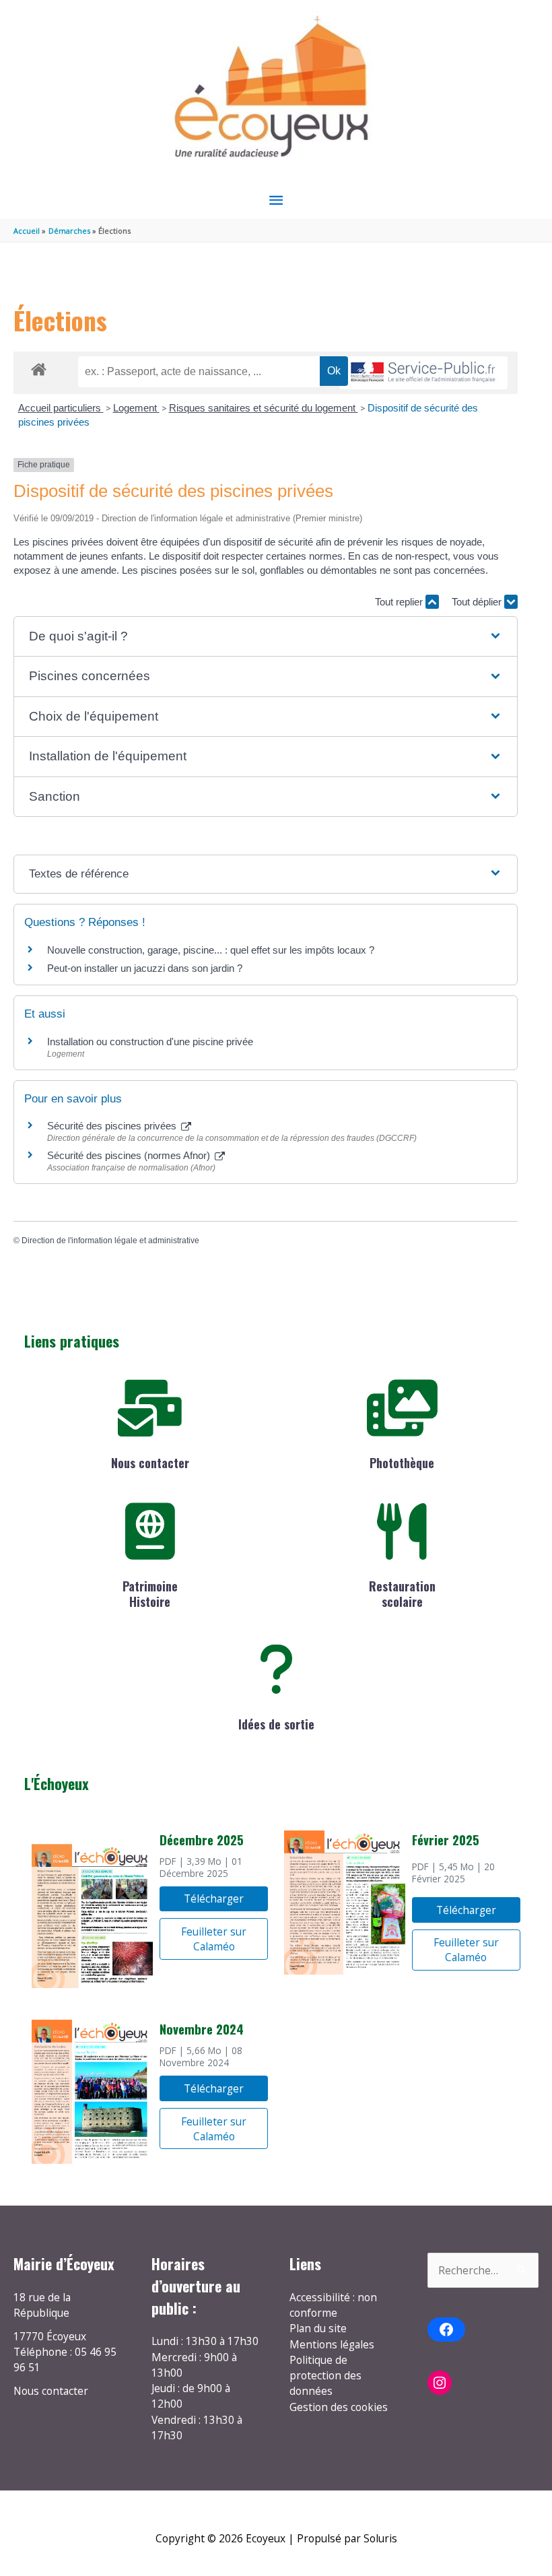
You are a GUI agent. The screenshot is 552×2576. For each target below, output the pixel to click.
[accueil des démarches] (39, 367)
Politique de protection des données (325, 2376)
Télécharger (214, 1898)
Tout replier (400, 602)
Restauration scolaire (402, 1594)
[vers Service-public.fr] (423, 373)
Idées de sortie (276, 1724)
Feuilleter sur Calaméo (214, 1939)
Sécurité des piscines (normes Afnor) (130, 1155)
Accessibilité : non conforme (333, 2305)
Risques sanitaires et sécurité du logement (264, 408)
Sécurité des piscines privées (113, 1126)
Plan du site (318, 2328)
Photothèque (402, 1463)
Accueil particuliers (61, 408)
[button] (265, 637)
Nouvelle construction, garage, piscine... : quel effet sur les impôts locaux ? (211, 950)
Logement (136, 408)
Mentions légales (332, 2344)
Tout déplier (478, 602)
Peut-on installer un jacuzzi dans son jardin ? (145, 968)
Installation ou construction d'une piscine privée (150, 1042)
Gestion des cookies (339, 2407)
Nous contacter (150, 1463)
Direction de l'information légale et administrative (110, 1241)
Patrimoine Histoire (150, 1594)
